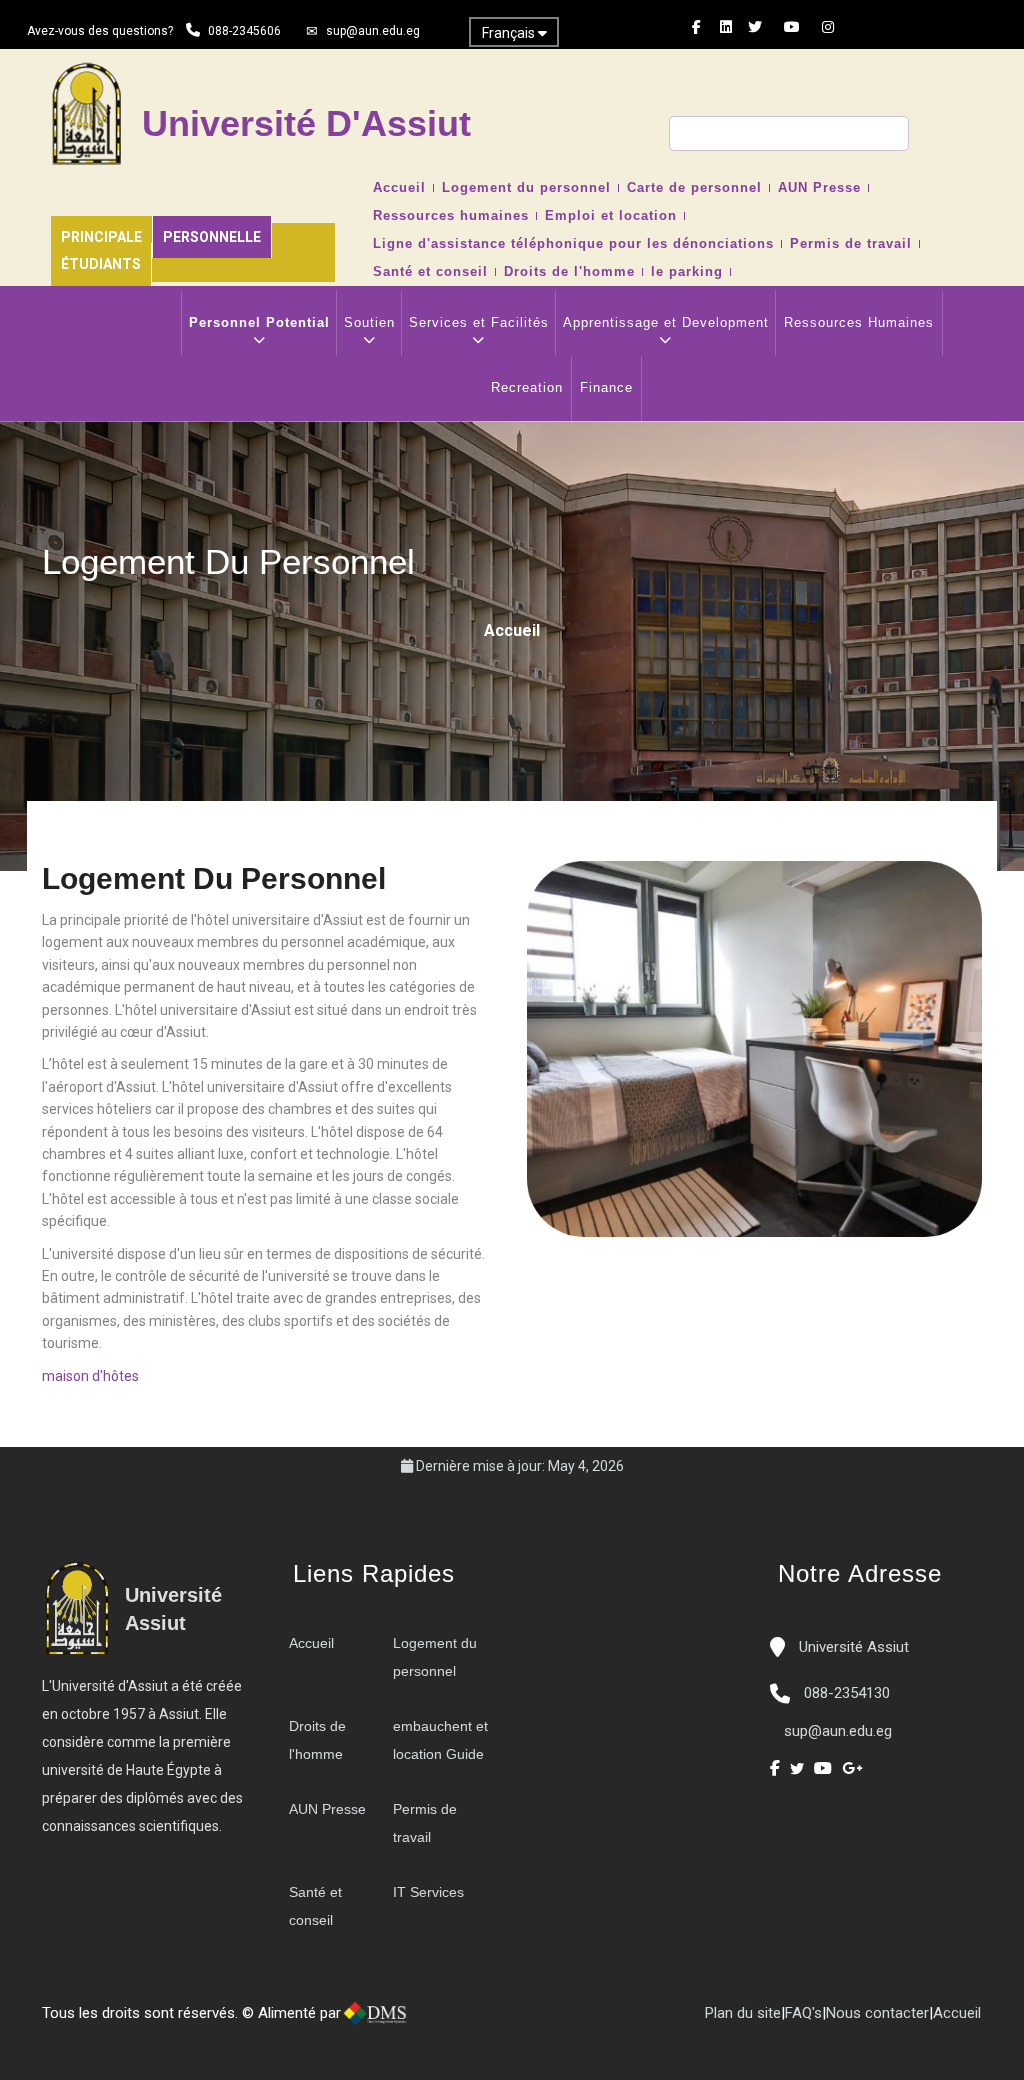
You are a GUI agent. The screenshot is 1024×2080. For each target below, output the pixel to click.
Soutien (369, 322)
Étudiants (101, 264)
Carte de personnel (694, 188)
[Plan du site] (500, 2021)
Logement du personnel (526, 188)
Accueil (399, 188)
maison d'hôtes (90, 1376)
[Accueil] (440, 2021)
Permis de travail (851, 244)
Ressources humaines (451, 216)
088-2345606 (244, 31)
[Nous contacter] (460, 2021)
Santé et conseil (430, 272)
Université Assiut (852, 1647)
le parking (687, 272)
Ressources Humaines (859, 322)
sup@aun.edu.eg (373, 31)
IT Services (428, 1892)
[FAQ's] (480, 2021)
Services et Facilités (479, 322)
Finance (606, 387)
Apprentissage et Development (666, 322)
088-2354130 (847, 1693)
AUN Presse (819, 188)
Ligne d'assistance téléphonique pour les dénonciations (573, 244)
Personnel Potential (259, 322)
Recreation (527, 387)
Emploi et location (611, 216)
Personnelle (212, 237)
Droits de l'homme (569, 272)
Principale (101, 237)
